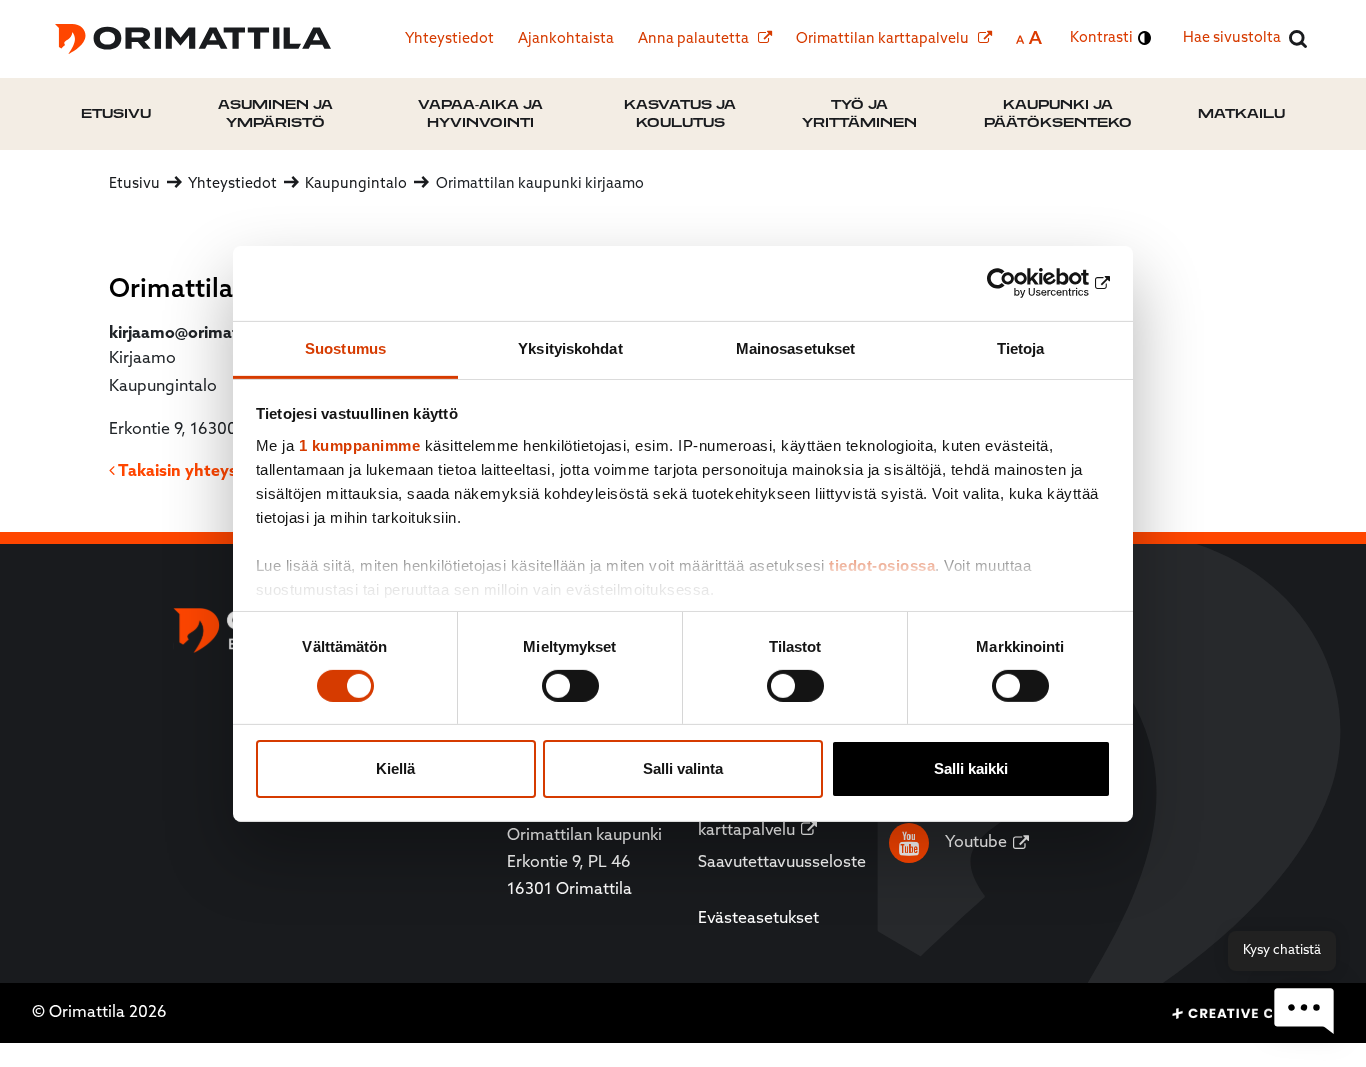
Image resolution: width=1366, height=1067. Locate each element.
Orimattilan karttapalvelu (884, 39)
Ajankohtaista (566, 39)
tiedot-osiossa (882, 564)
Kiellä (395, 768)
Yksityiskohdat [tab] (570, 347)
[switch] (570, 686)
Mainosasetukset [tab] (796, 347)
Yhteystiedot (449, 39)
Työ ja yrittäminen (859, 113)
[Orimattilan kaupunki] (193, 39)
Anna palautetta (695, 39)
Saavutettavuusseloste (782, 863)
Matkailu (1241, 113)
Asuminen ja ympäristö (275, 113)
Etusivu (116, 113)
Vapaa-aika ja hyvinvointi (480, 113)
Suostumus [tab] (345, 347)
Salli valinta (683, 768)
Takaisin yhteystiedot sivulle (225, 472)
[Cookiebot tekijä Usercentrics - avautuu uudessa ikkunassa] (1023, 283)
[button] (1304, 1011)
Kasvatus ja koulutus (680, 113)
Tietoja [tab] (1021, 347)
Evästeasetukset (758, 919)
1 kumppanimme (360, 444)
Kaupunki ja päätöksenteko (1058, 113)
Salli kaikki (971, 768)
